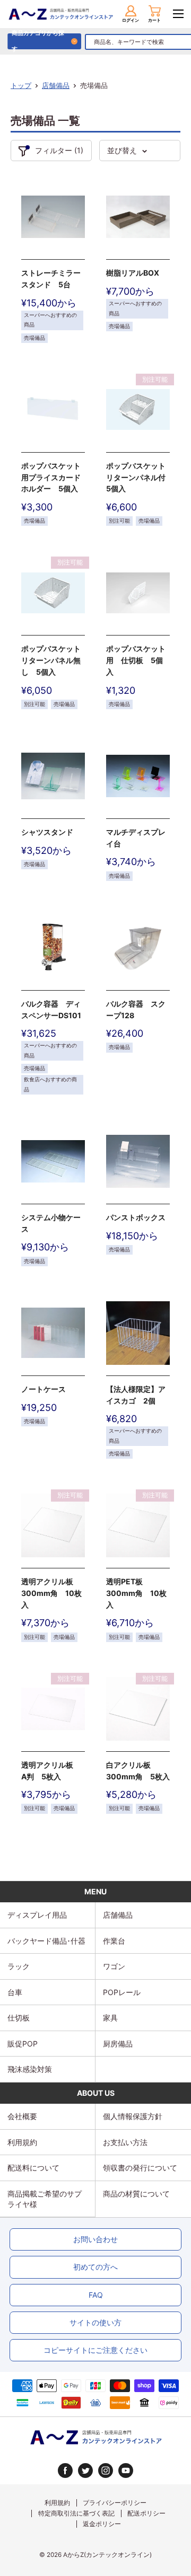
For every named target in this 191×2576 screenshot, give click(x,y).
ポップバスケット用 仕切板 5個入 (136, 660)
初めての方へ (95, 2267)
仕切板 (19, 2018)
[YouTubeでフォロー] (126, 2471)
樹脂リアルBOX (133, 273)
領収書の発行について (140, 2168)
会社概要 (22, 2116)
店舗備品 (56, 85)
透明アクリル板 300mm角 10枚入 (51, 1593)
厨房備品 (118, 2044)
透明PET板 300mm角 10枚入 (136, 1593)
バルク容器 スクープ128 (136, 1009)
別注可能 (119, 521)
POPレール (122, 1992)
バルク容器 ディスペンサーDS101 (51, 1009)
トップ (21, 85)
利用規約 (22, 2142)
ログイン (131, 20)
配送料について (33, 2168)
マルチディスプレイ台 (136, 838)
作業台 (114, 1941)
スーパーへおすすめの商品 (50, 320)
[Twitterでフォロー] (85, 2471)
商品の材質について (136, 2194)
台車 (15, 1992)
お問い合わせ (95, 2239)
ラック (19, 1966)
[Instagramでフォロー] (106, 2471)
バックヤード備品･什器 (46, 1941)
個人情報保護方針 (133, 2116)
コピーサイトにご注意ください (95, 2350)
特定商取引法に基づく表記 (76, 2513)
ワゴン (114, 1966)
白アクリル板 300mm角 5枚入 (138, 1771)
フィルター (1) (59, 150)
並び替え (122, 150)
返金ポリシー (102, 2524)
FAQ (96, 2295)
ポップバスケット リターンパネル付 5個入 (138, 477)
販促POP (23, 2044)
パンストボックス (136, 1217)
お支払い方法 (125, 2142)
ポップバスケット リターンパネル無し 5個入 (53, 660)
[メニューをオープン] (178, 14)
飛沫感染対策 (30, 2069)
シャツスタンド (47, 832)
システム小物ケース (51, 1223)
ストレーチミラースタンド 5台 (51, 279)
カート (154, 20)
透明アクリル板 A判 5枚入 (51, 1771)
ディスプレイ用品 (37, 1915)
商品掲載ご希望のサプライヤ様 (45, 2199)
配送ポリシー (146, 2513)
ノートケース (44, 1389)
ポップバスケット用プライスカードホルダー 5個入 (51, 477)
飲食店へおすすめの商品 (50, 1084)
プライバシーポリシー (115, 2503)
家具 (110, 2018)
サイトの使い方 (95, 2322)
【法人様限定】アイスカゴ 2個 (136, 1395)
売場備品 (34, 338)
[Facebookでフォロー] (65, 2471)
